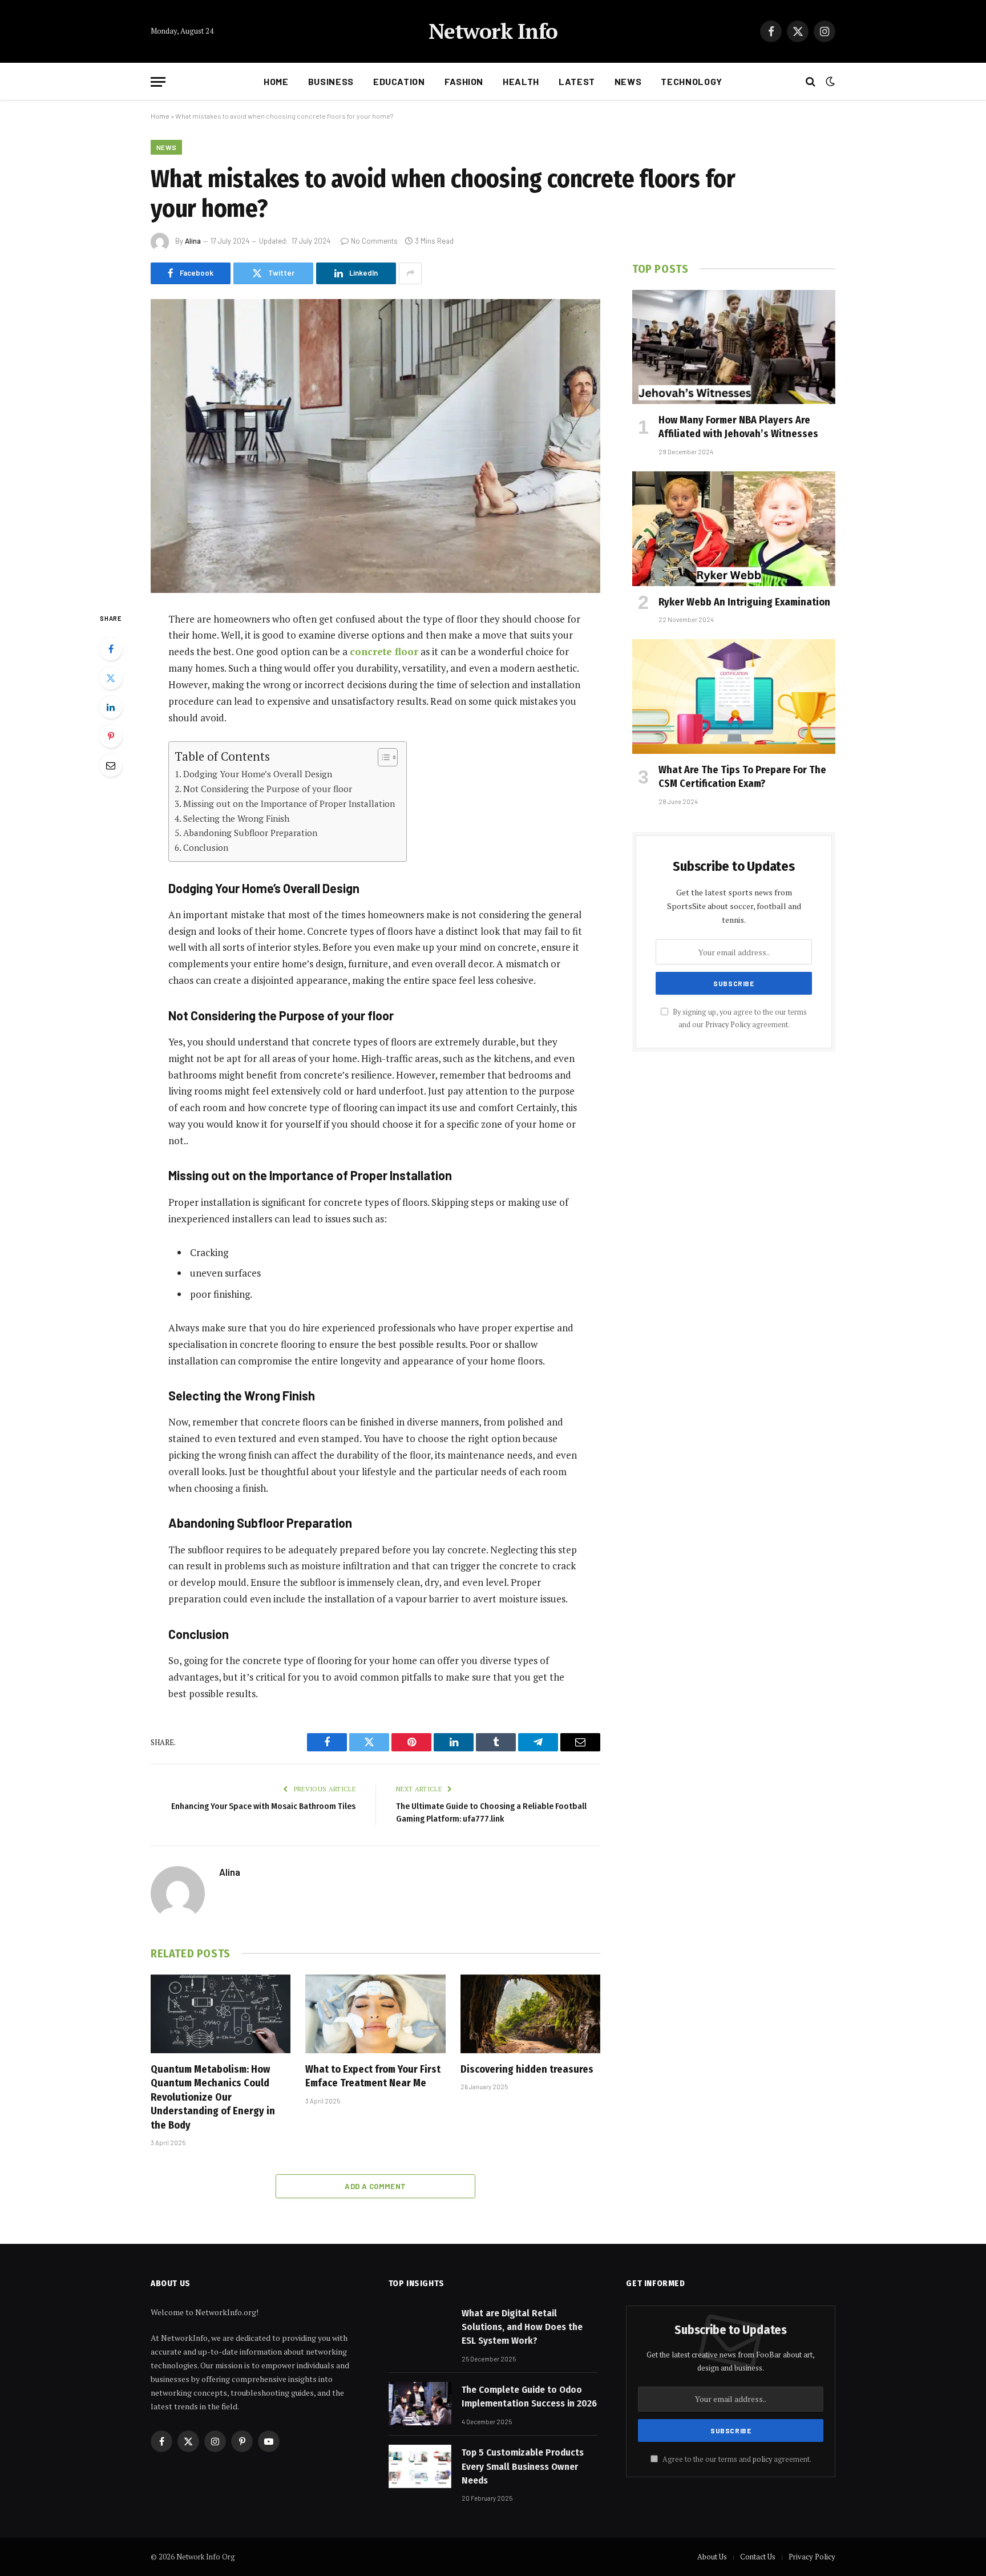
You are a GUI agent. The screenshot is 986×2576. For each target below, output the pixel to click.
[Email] (111, 765)
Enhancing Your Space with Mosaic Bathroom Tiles (263, 1806)
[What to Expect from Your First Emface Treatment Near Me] (375, 2014)
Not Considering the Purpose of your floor (268, 789)
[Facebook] (111, 649)
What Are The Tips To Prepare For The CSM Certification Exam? (742, 777)
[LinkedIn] (111, 707)
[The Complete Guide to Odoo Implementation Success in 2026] (420, 2404)
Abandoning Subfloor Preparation (250, 833)
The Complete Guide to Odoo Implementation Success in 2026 (529, 2397)
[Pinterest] (111, 736)
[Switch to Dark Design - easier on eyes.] (829, 82)
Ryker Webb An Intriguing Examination (744, 602)
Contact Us (758, 2557)
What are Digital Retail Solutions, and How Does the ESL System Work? (522, 2327)
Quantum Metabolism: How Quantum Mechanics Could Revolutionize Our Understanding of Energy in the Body (213, 2097)
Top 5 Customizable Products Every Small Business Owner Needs (523, 2466)
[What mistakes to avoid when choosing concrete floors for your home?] (375, 446)
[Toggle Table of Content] (382, 757)
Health (521, 81)
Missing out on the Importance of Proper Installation (289, 804)
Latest (577, 81)
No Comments (374, 241)
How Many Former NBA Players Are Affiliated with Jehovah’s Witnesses (738, 427)
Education (399, 81)
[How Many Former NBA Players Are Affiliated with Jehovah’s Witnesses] (734, 347)
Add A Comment (375, 2186)
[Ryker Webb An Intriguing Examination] (734, 528)
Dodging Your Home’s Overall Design (258, 774)
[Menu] (158, 82)
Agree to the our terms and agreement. (736, 2459)
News (628, 81)
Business (331, 81)
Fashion (464, 81)
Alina (193, 241)
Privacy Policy (728, 1025)
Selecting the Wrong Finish (236, 818)
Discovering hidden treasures (527, 2069)
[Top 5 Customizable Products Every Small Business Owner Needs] (420, 2466)
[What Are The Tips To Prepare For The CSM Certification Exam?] (734, 696)
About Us (712, 2557)
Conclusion (206, 847)
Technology (691, 81)
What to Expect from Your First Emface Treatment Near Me (373, 2076)
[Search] (811, 82)
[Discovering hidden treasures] (530, 2014)
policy (762, 2459)
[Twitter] (111, 678)
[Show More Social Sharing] (410, 273)
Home (276, 81)
